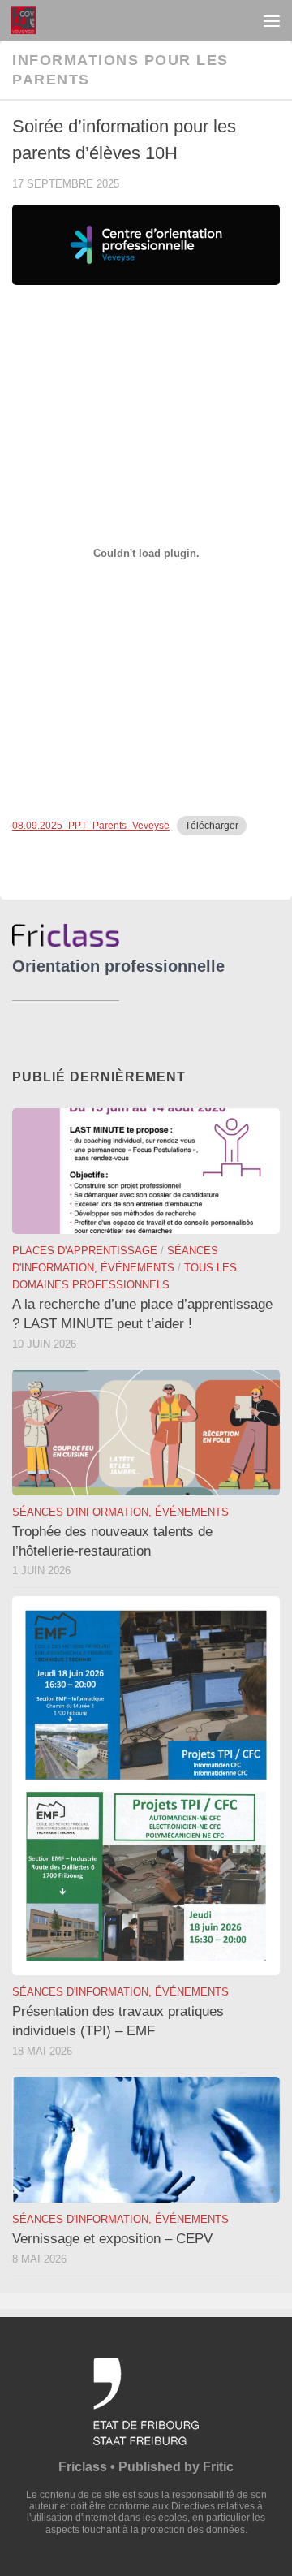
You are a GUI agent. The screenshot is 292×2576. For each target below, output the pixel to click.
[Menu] (272, 20)
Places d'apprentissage (85, 1251)
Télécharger (212, 826)
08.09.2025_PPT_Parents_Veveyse (91, 826)
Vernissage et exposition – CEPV (112, 2239)
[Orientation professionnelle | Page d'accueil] (27, 20)
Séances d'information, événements (120, 1512)
